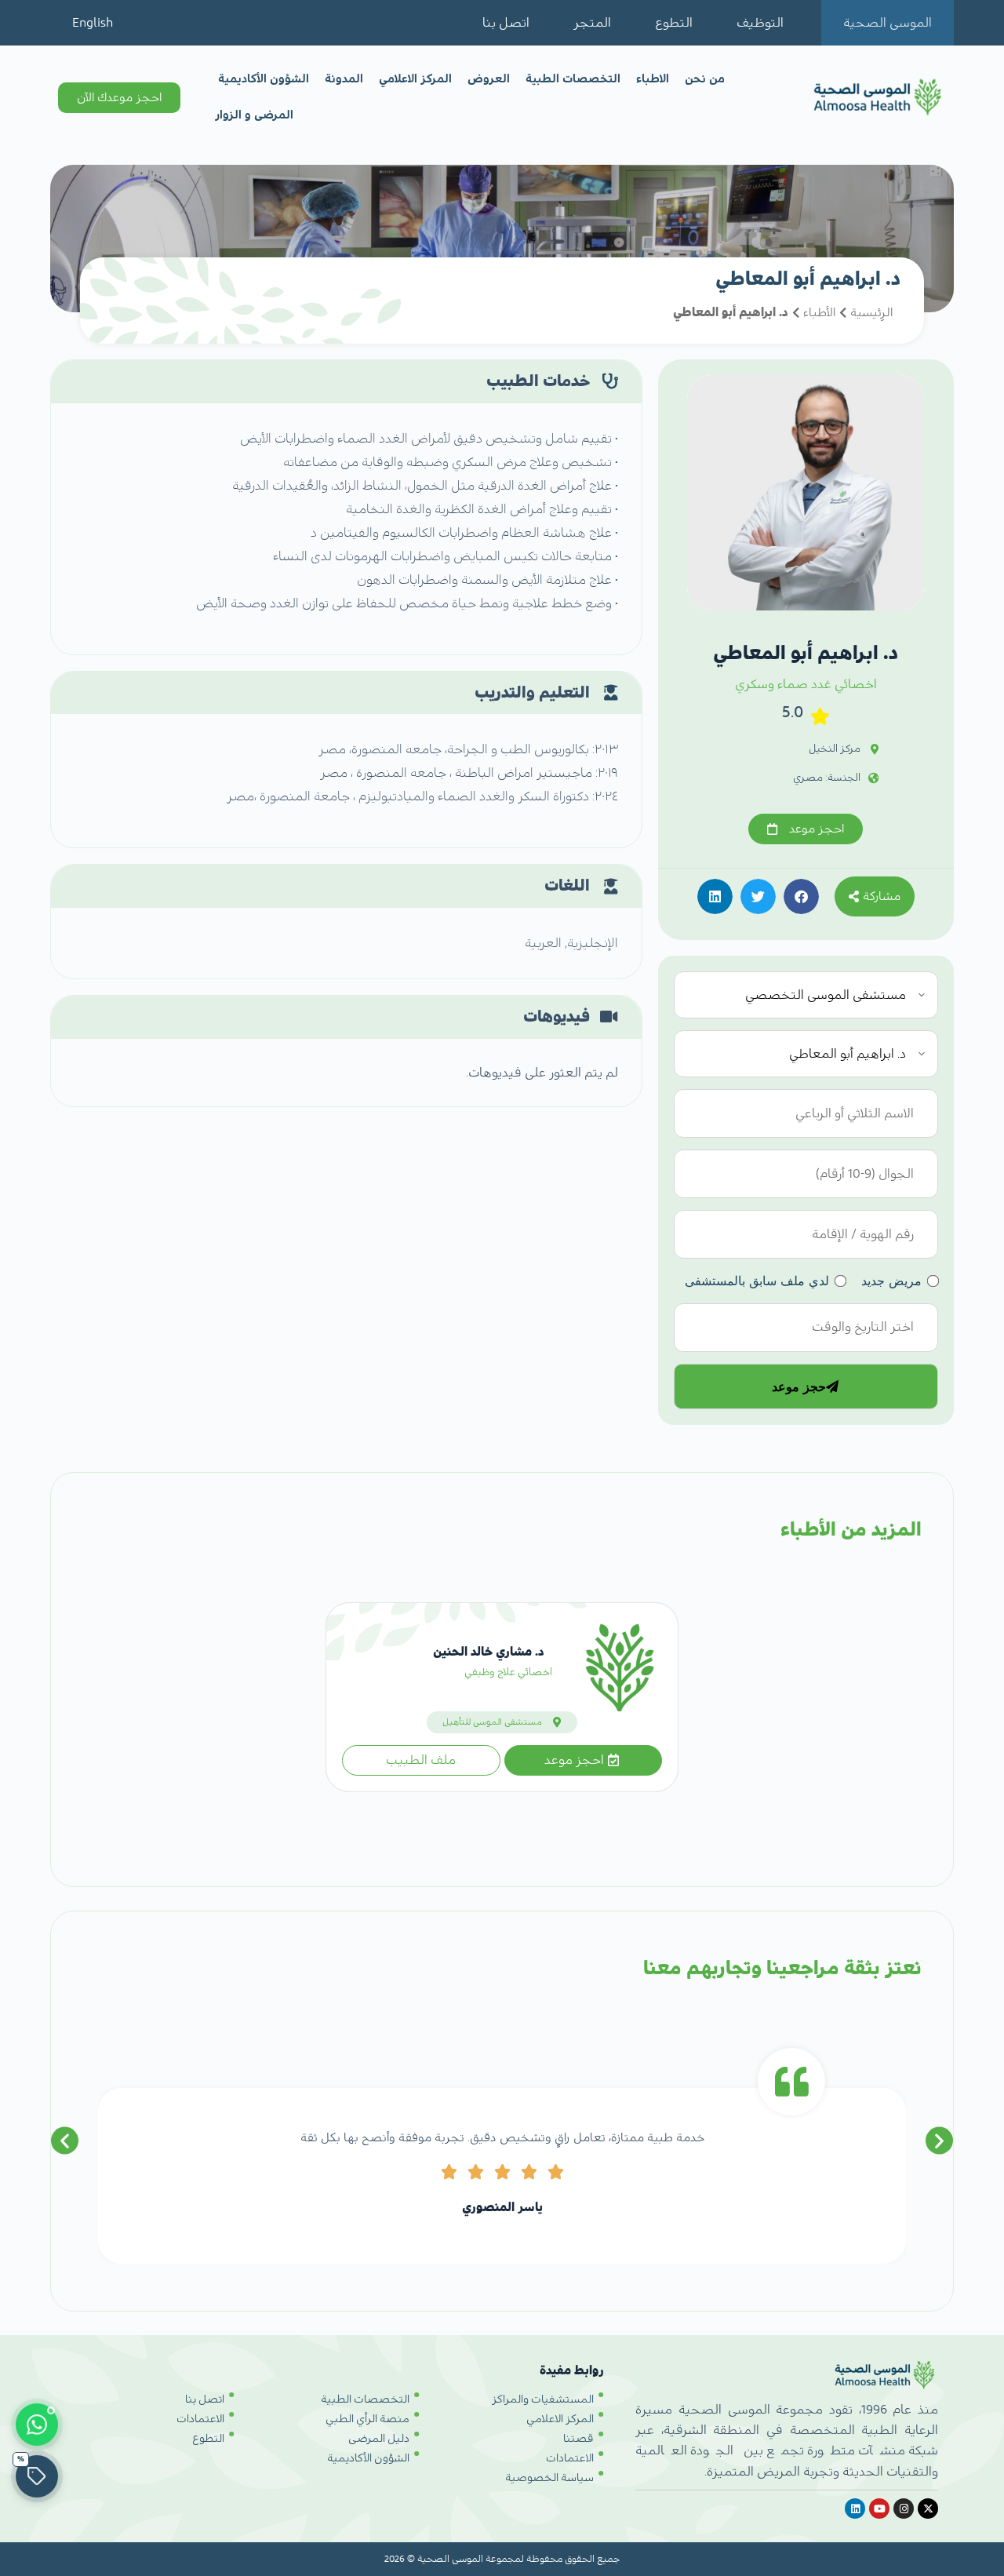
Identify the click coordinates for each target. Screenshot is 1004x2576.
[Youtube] (879, 2509)
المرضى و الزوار (254, 115)
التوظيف (760, 23)
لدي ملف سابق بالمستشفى (757, 1281)
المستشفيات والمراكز (543, 2399)
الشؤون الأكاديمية (264, 79)
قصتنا (578, 2439)
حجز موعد (799, 1386)
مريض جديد (891, 1281)
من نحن (705, 79)
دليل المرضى (379, 2439)
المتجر (592, 23)
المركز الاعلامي (415, 79)
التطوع (674, 23)
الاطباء (653, 79)
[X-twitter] (928, 2509)
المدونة (344, 79)
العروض (489, 79)
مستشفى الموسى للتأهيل (492, 1722)
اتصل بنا (506, 23)
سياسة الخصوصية (549, 2478)
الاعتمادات (570, 2458)
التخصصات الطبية (573, 79)
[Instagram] (904, 2509)
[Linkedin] (855, 2509)
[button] (801, 896)
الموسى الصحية (888, 23)
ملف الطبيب (421, 1760)
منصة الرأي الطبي (367, 2419)
